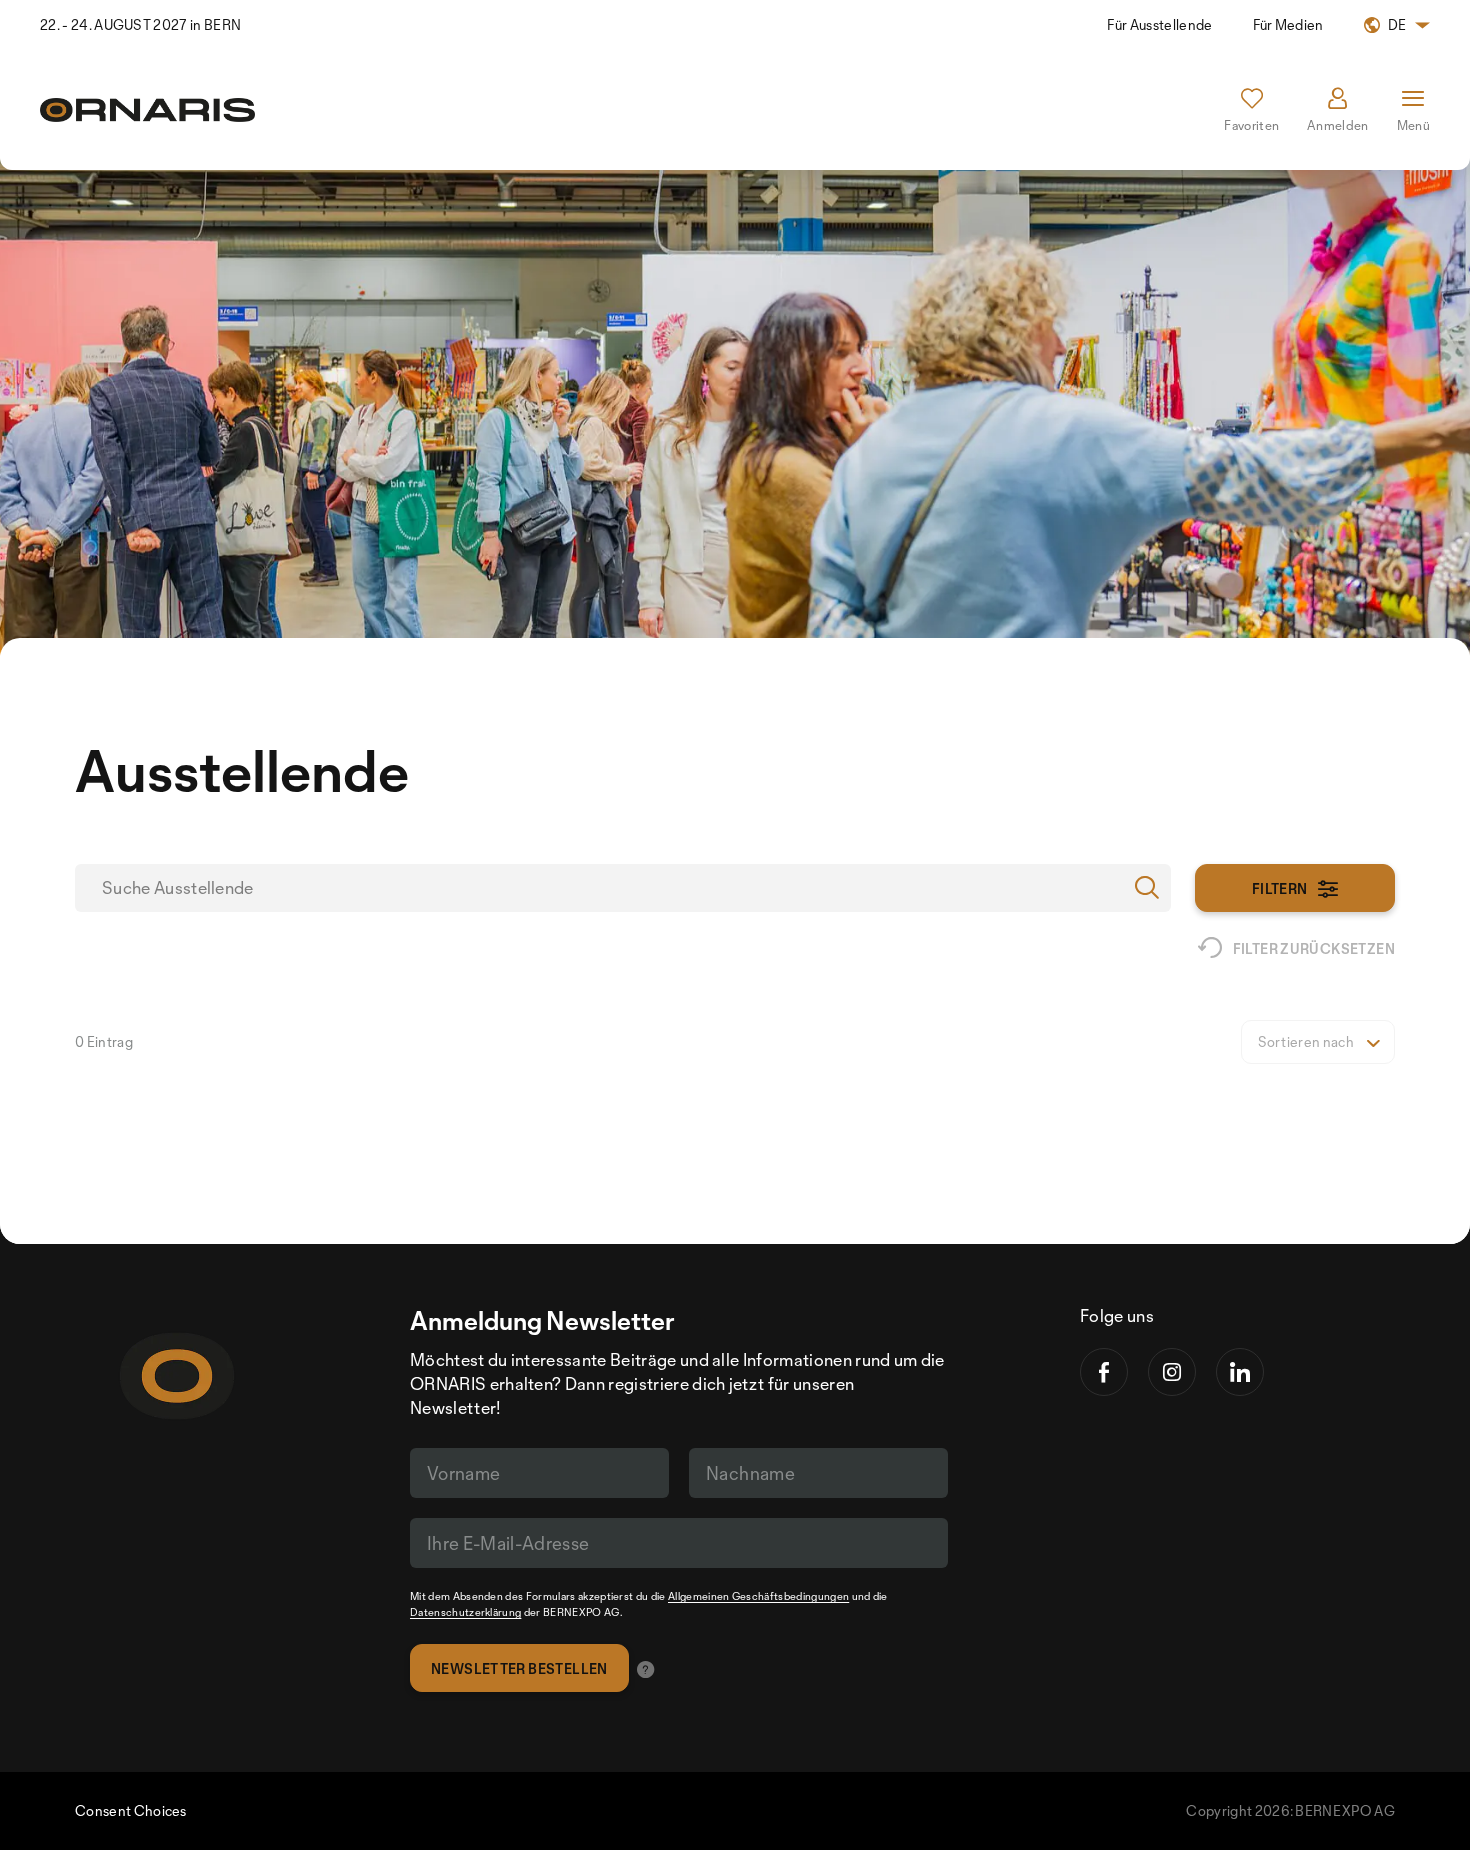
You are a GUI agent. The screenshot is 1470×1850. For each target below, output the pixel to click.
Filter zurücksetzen (1314, 948)
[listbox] (1318, 1042)
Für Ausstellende (1159, 24)
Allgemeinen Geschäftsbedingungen (758, 1596)
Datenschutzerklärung (465, 1612)
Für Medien (1288, 24)
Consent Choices (131, 1810)
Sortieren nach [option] (1306, 1042)
